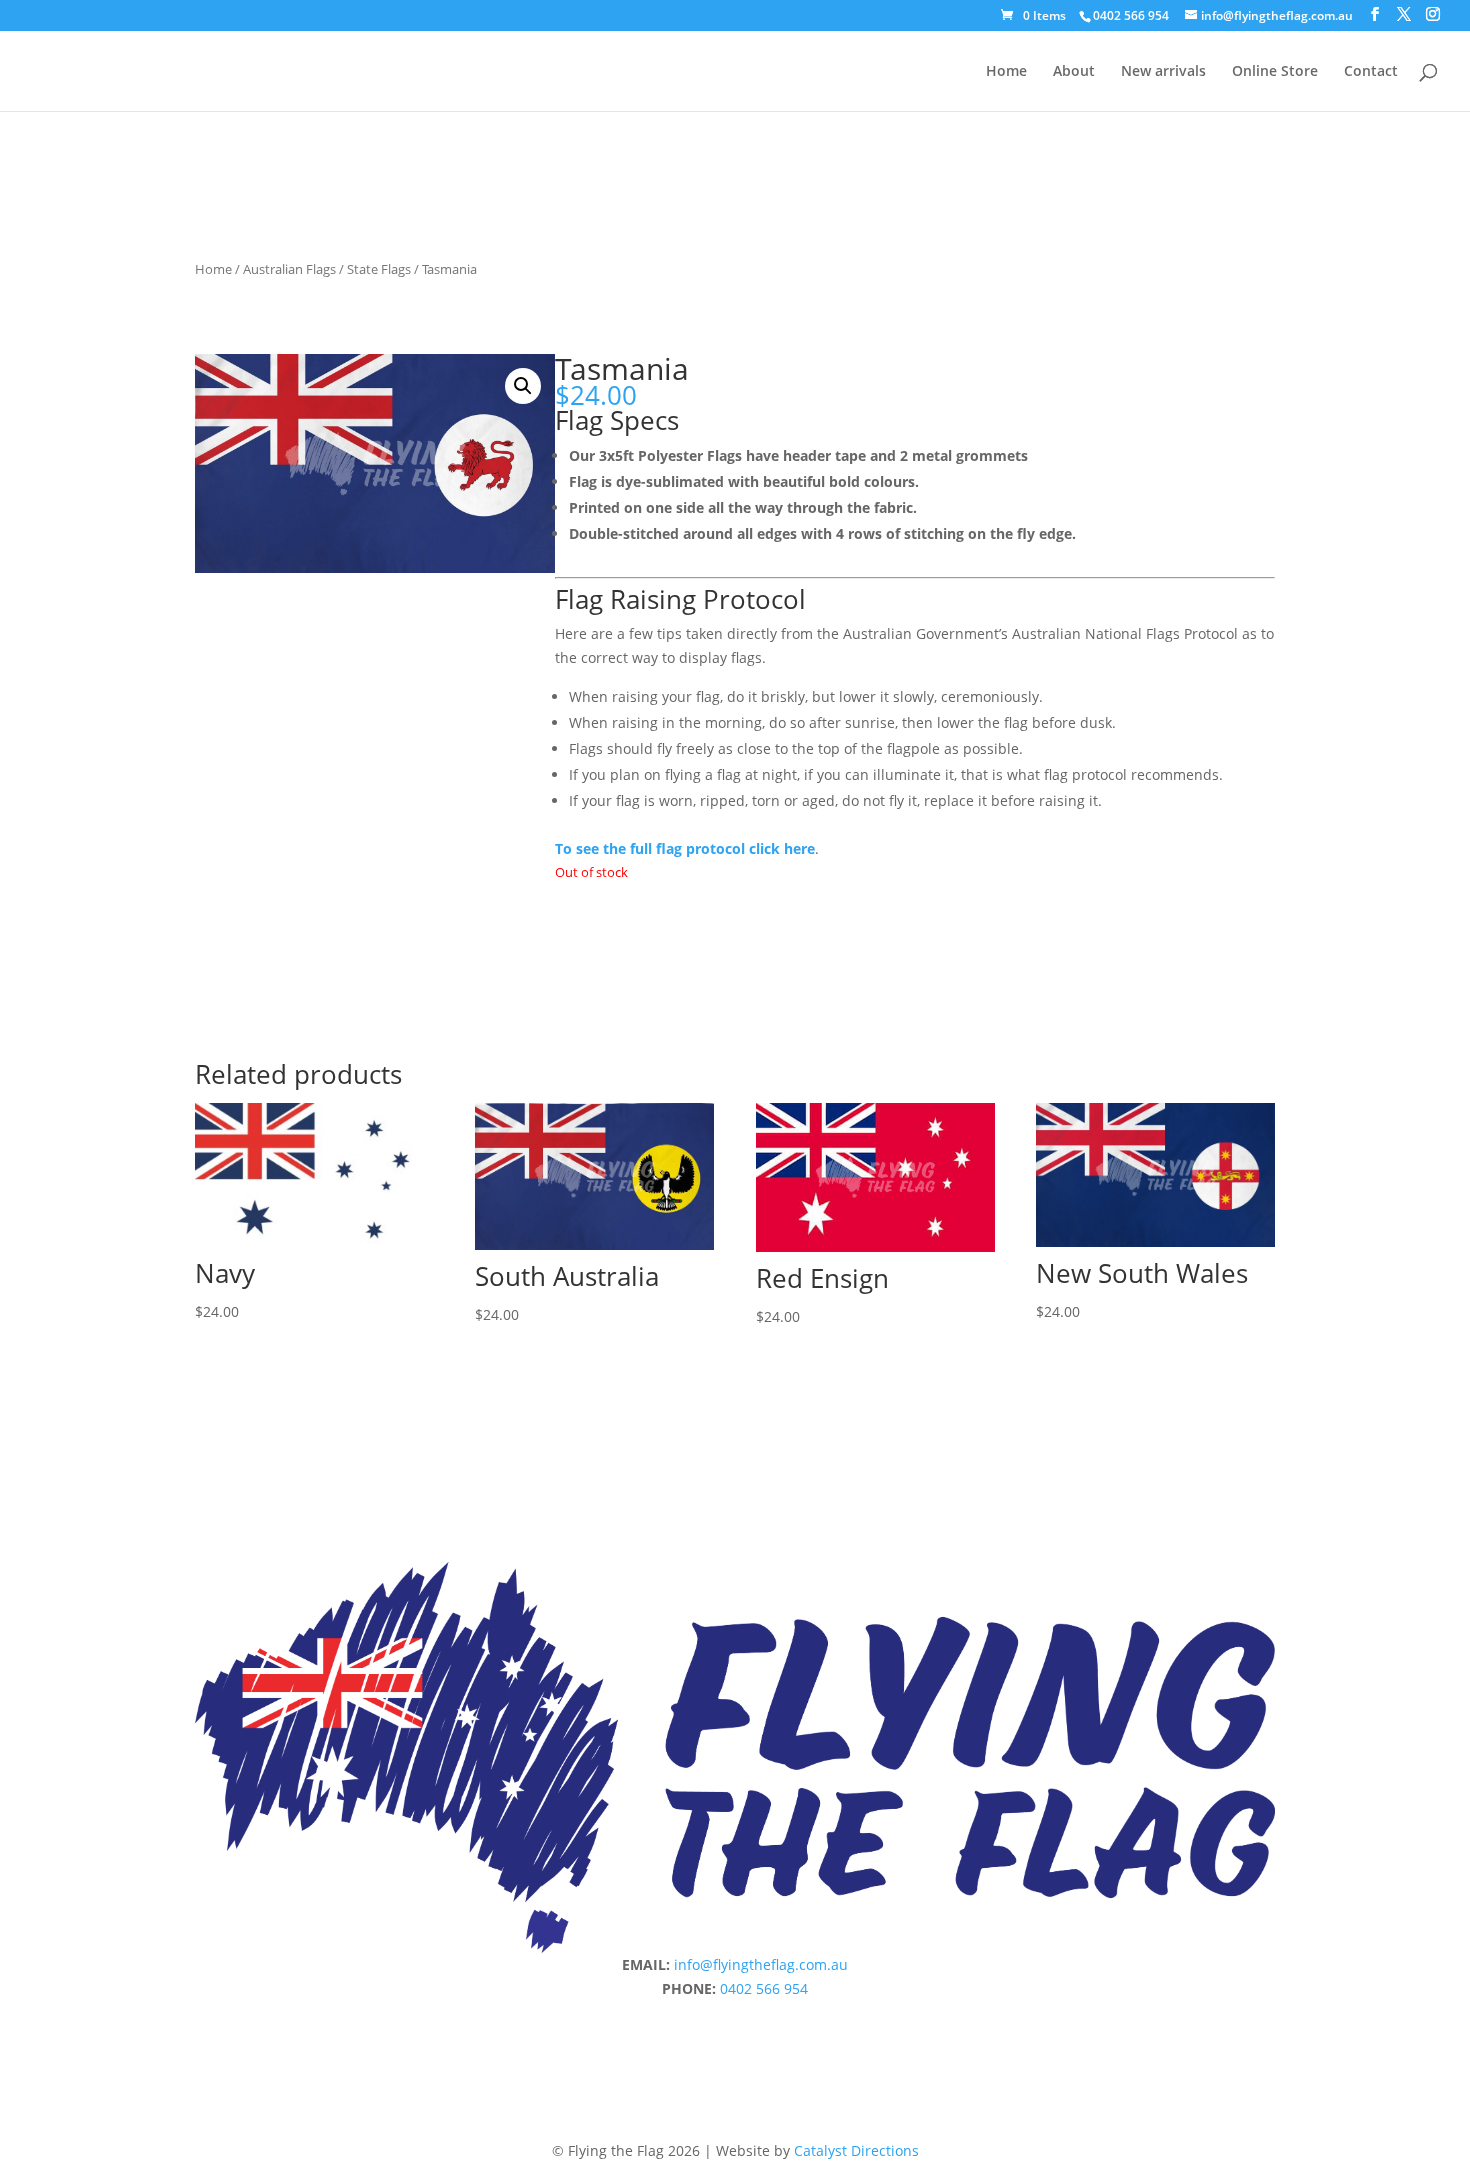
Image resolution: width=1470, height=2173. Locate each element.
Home (1006, 72)
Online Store (1275, 72)
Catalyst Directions (856, 2150)
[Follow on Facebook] (695, 2017)
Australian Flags (289, 269)
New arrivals (1163, 72)
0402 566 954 (1131, 15)
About (1074, 72)
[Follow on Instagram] (735, 2017)
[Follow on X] (775, 2017)
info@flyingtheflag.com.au (761, 1964)
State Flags (379, 269)
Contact (1371, 72)
